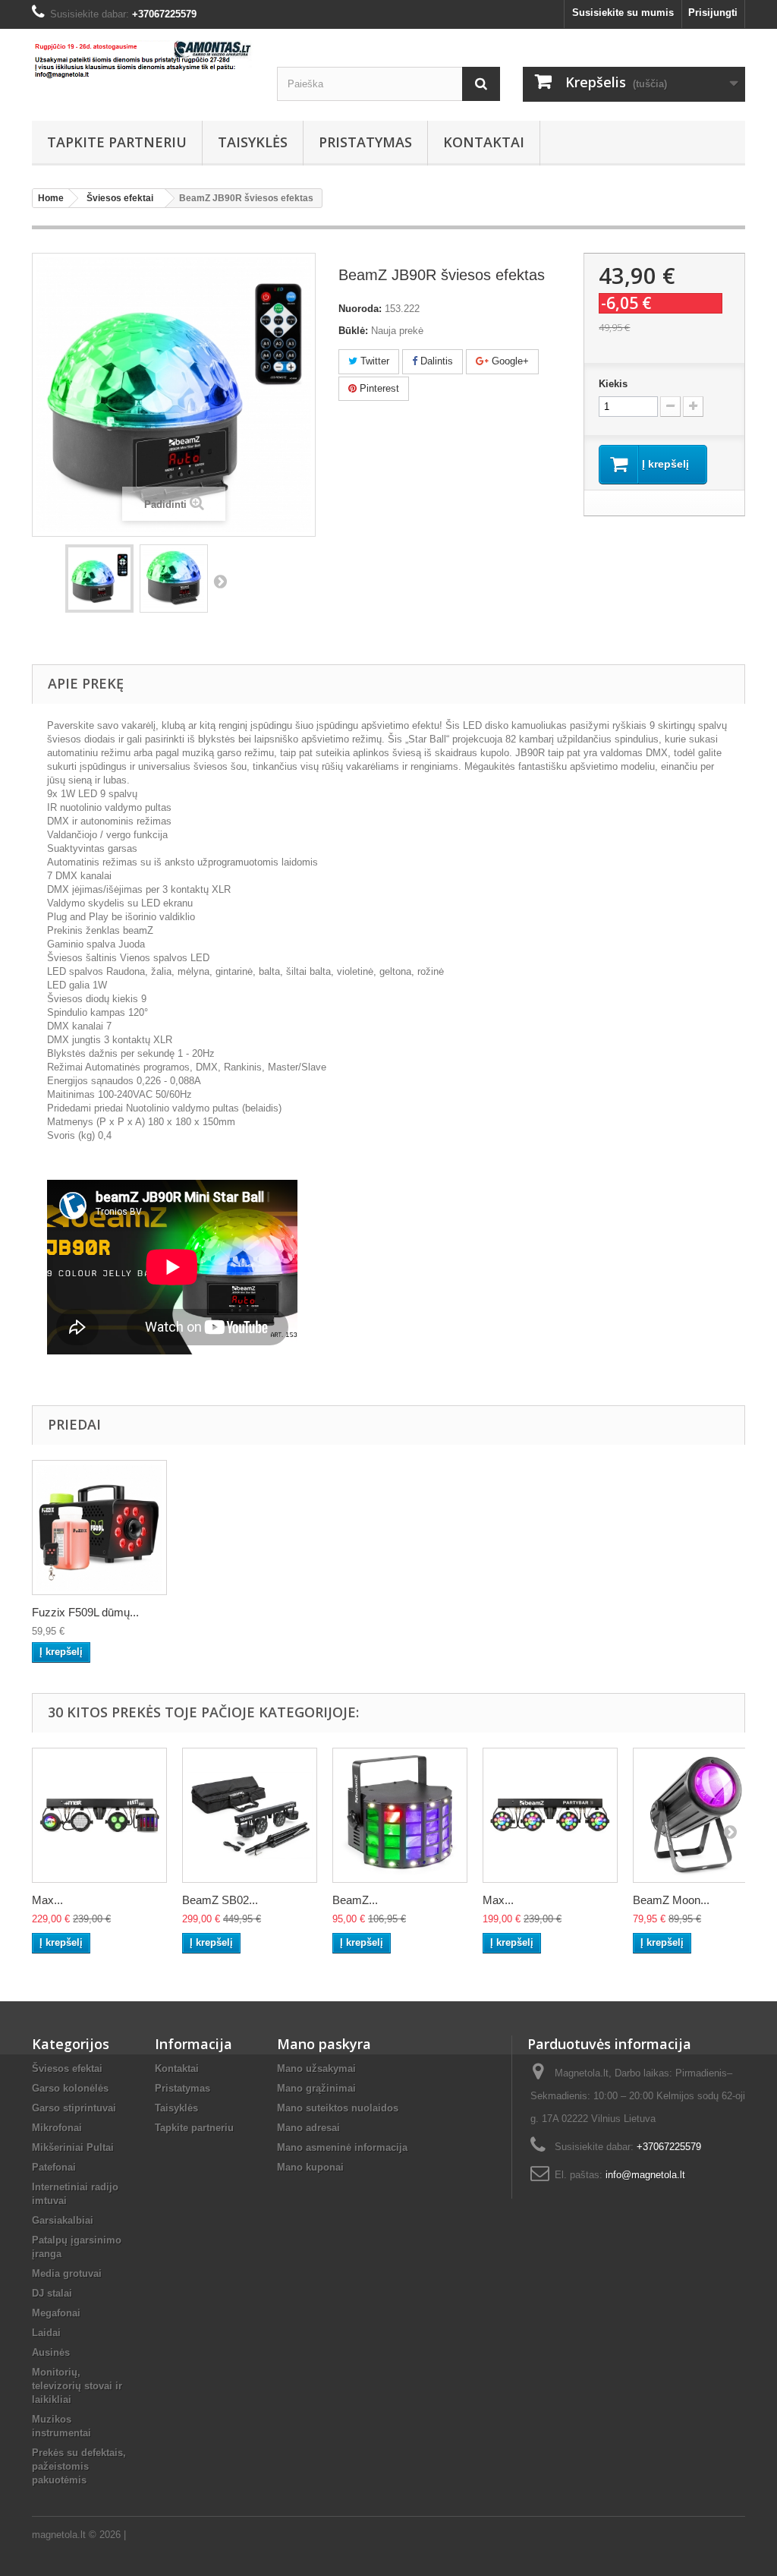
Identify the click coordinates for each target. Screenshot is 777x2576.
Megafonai (56, 2313)
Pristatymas (365, 142)
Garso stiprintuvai (74, 2108)
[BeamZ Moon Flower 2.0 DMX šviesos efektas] (700, 1815)
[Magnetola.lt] (143, 60)
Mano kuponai (310, 2167)
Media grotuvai (67, 2273)
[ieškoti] (481, 84)
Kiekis (613, 384)
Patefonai (54, 2167)
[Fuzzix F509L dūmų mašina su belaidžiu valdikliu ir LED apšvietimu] (99, 1528)
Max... (47, 1900)
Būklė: (353, 331)
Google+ (509, 361)
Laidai (46, 2333)
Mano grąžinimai (316, 2088)
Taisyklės (253, 142)
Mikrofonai (57, 2128)
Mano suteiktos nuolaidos (338, 2108)
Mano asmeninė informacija (342, 2147)
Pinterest (378, 388)
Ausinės (51, 2352)
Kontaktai (484, 142)
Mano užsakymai (316, 2068)
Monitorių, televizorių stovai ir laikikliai (77, 2386)
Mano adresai (308, 2128)
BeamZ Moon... (671, 1900)
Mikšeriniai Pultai (73, 2147)
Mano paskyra (324, 2044)
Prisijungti (713, 13)
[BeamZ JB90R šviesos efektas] (99, 579)
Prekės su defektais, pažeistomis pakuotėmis (79, 2466)
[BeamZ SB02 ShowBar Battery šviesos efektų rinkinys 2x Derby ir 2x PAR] (250, 1815)
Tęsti (220, 581)
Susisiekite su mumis (623, 13)
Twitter (373, 361)
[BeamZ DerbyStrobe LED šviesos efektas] (400, 1815)
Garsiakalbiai (63, 2220)
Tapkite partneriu (117, 142)
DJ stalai (52, 2293)
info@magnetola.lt (645, 2175)
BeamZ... (355, 1900)
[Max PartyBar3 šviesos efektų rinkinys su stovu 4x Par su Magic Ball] (550, 1815)
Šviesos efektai (67, 2068)
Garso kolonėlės (70, 2088)
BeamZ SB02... (220, 1900)
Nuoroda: (360, 309)
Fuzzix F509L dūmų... (85, 1612)
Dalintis (435, 361)
